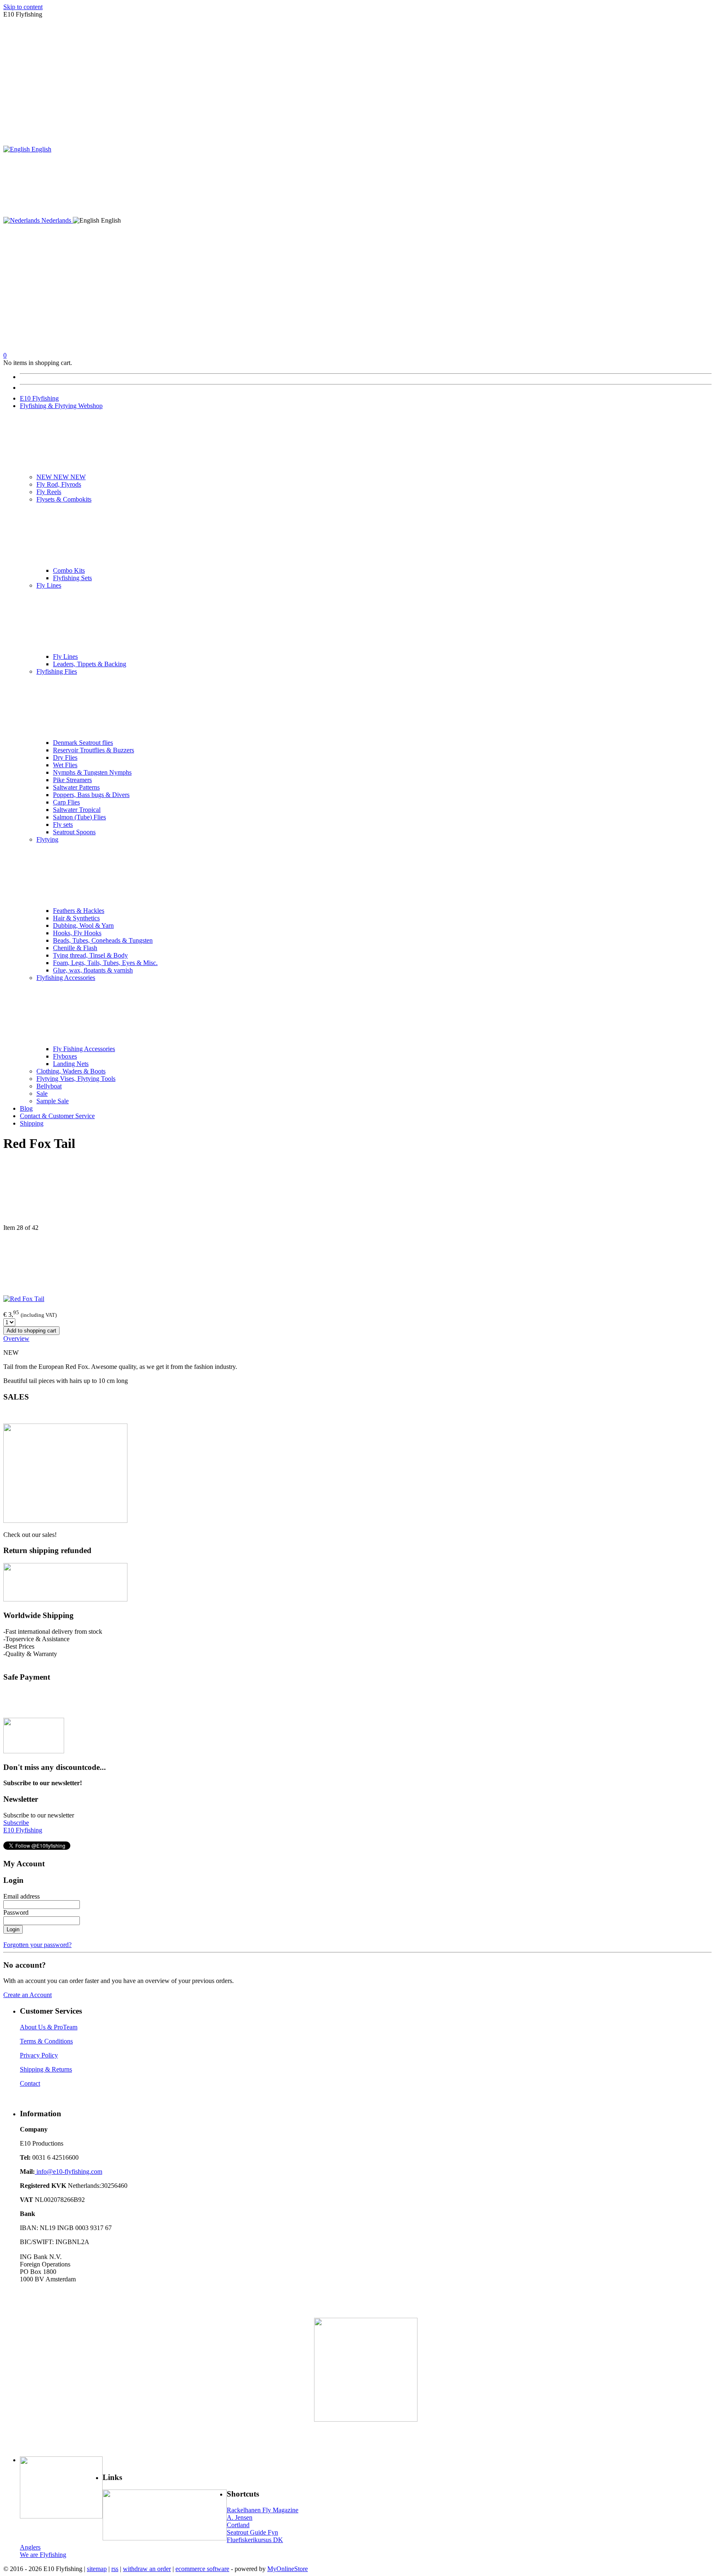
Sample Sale (53, 1101)
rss (115, 2569)
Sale (42, 1094)
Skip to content (23, 7)
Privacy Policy (39, 2055)
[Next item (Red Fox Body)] (357, 1263)
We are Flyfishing (43, 2555)
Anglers (30, 2547)
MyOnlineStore (288, 2569)
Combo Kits (69, 570)
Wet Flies (65, 765)
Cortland (238, 2525)
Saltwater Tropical (77, 810)
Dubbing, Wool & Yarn (83, 925)
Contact (30, 2083)
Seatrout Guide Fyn (252, 2532)
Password (16, 1912)
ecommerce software (202, 2569)
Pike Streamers (72, 780)
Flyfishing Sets (72, 578)
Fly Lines (49, 585)
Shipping (32, 1123)
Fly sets (63, 825)
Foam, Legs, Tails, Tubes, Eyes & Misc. (105, 963)
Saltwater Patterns (76, 787)
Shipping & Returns (46, 2069)
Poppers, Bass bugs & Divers (91, 795)
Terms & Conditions (46, 2041)
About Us (33, 2027)
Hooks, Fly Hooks (77, 933)
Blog (26, 1108)
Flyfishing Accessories (66, 978)
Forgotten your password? (37, 1945)
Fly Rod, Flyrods (59, 484)
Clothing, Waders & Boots (71, 1071)
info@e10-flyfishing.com (68, 2171)
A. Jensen (240, 2517)
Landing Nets (71, 1064)
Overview (16, 1338)
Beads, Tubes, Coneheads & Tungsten (103, 940)
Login (13, 1929)
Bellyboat (49, 1086)
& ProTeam (61, 2027)
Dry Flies (65, 757)
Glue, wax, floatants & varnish (93, 970)
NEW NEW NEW (61, 477)
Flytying (47, 839)
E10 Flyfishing (39, 398)
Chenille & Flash (75, 948)
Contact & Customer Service (57, 1116)
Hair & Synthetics (76, 918)
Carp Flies (66, 802)
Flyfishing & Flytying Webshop (61, 406)
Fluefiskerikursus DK (255, 2540)
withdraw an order (147, 2569)
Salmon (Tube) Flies (79, 817)
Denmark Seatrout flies (83, 743)
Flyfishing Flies (57, 671)
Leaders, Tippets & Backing (90, 664)
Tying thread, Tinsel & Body (90, 955)
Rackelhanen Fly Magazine (263, 2510)
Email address (22, 1896)
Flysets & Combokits (64, 499)
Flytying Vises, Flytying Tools (76, 1079)
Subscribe (16, 1823)
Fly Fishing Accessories (84, 1049)
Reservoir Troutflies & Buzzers (94, 750)
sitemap (97, 2569)
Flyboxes (65, 1056)
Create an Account (28, 1995)
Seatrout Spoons (74, 832)
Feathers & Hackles (79, 911)
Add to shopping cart (31, 1331)
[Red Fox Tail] (24, 1299)
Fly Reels (49, 492)
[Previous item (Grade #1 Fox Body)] (357, 1192)
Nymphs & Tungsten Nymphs (92, 772)
